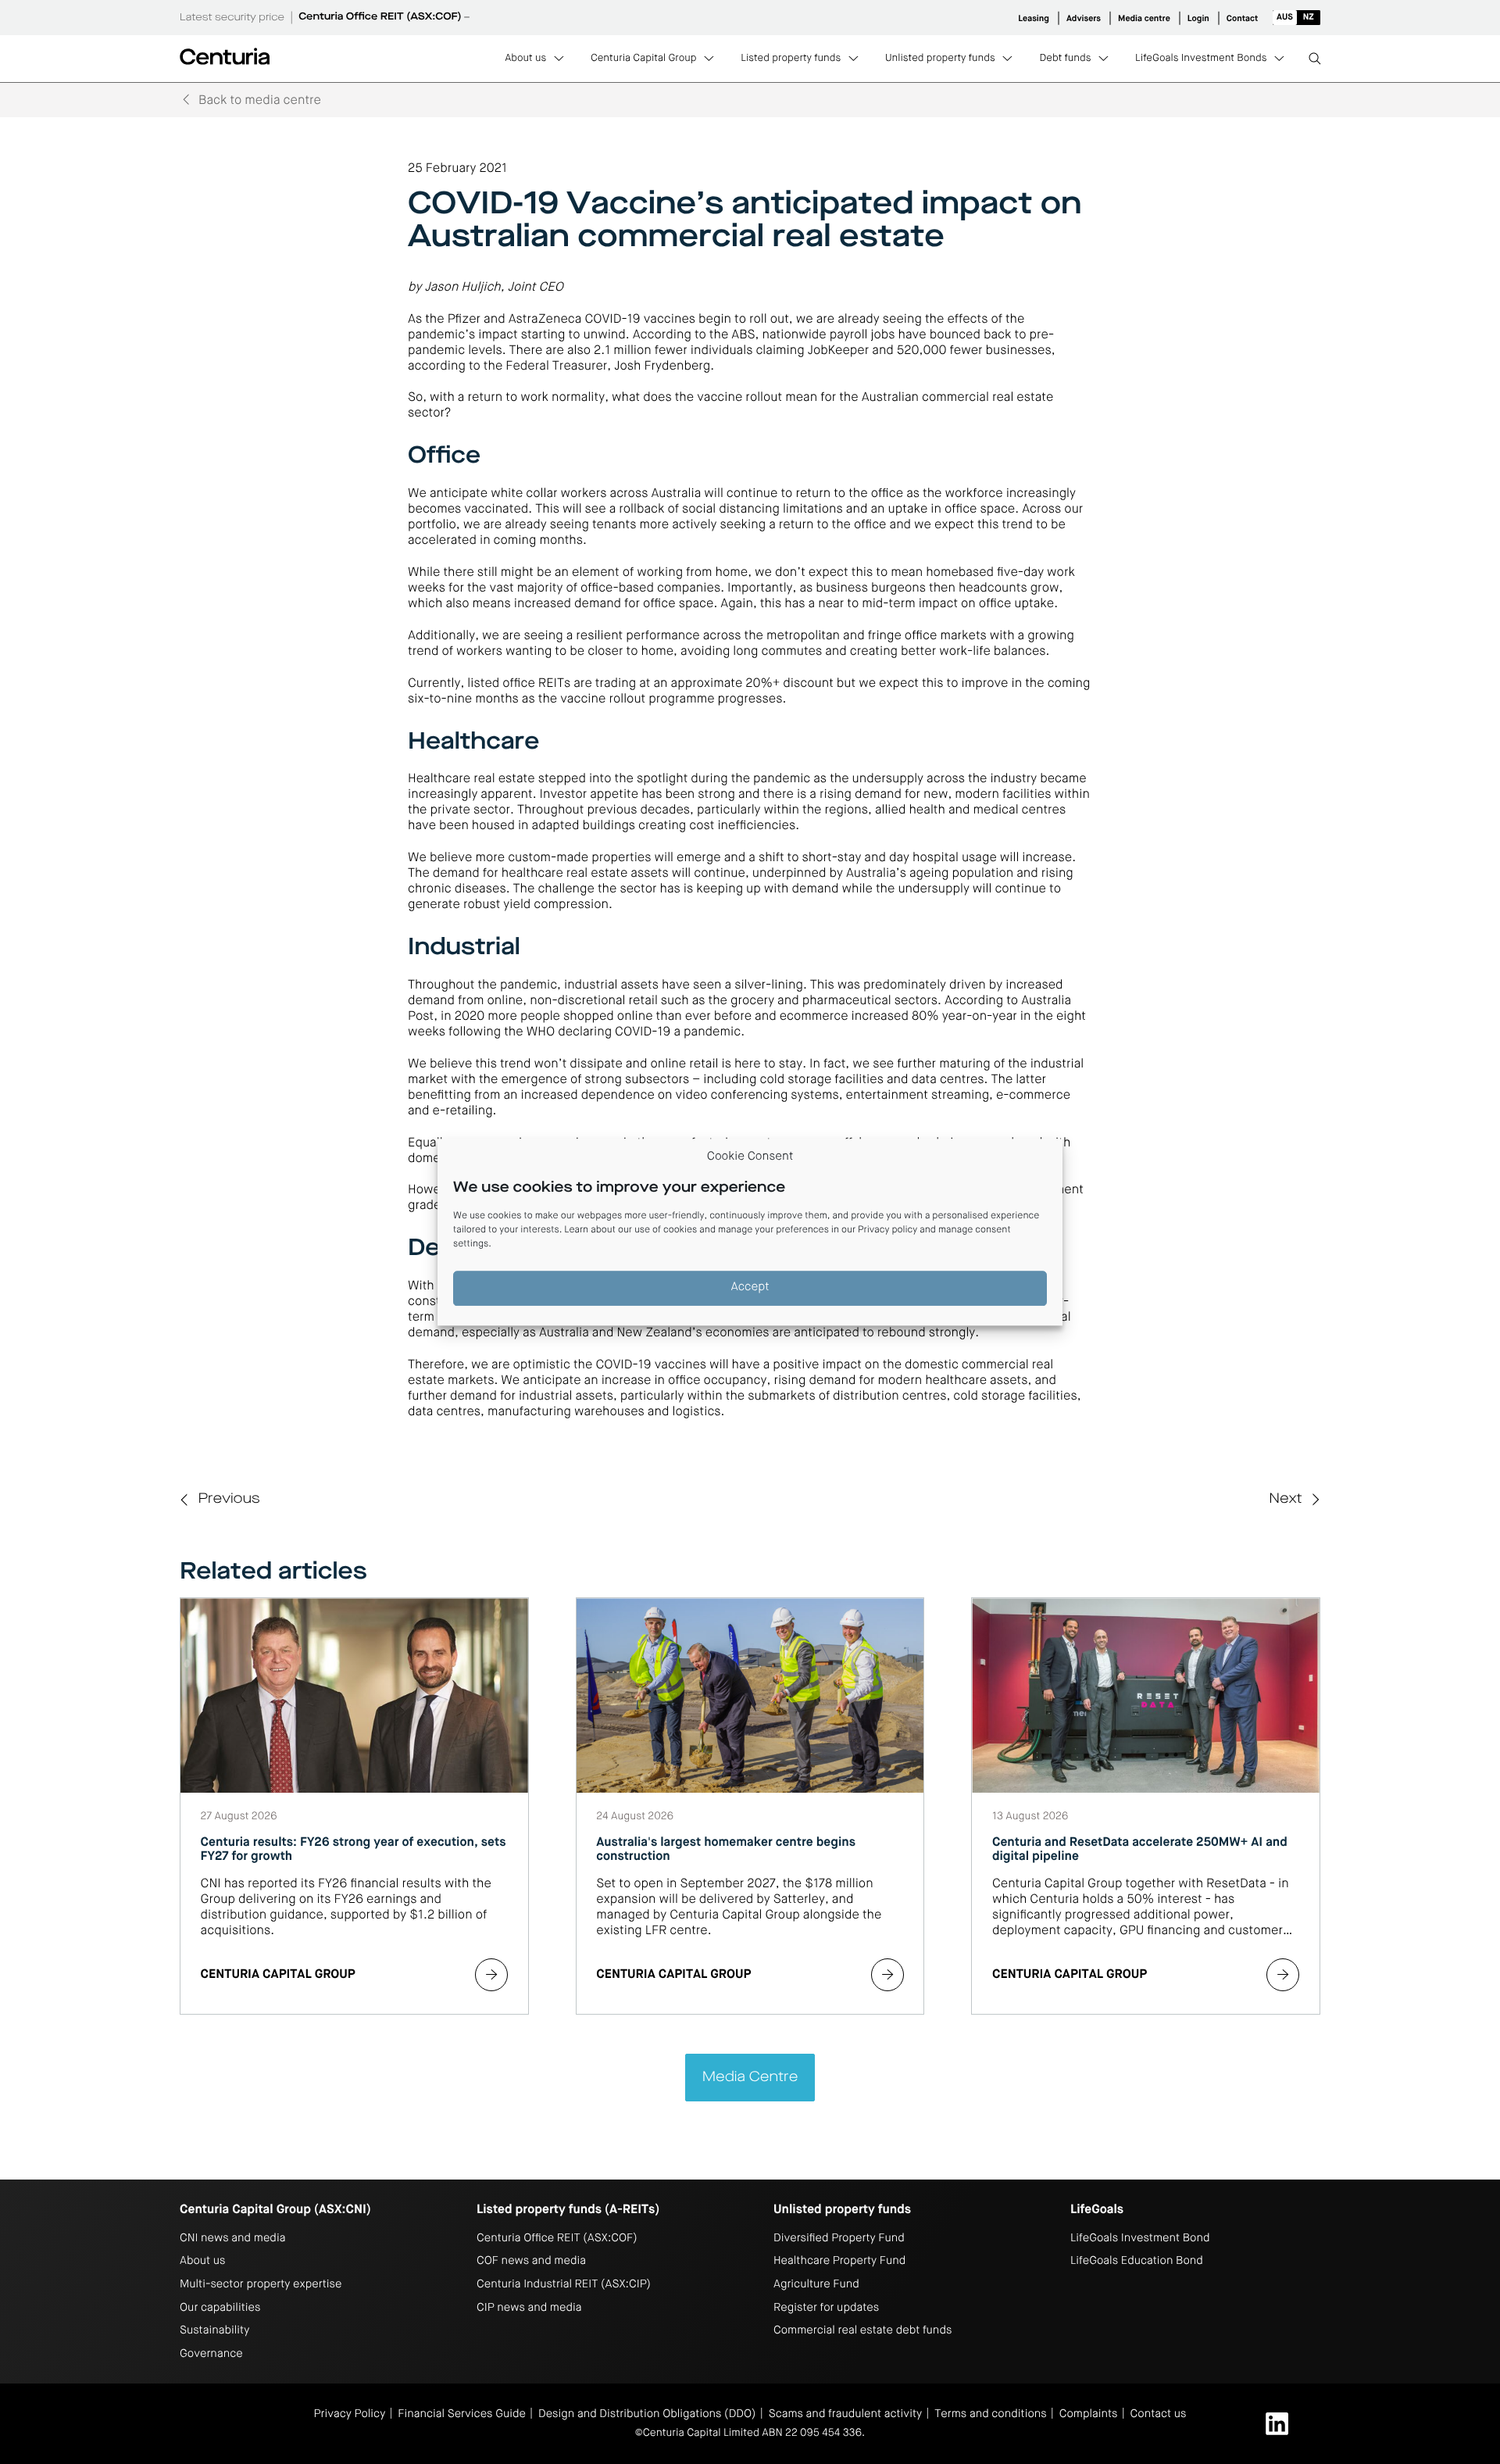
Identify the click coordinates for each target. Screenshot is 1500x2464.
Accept (750, 1288)
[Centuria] (225, 56)
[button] (1296, 18)
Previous (229, 1500)
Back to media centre (260, 101)
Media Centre (750, 2078)
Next (1285, 1500)
